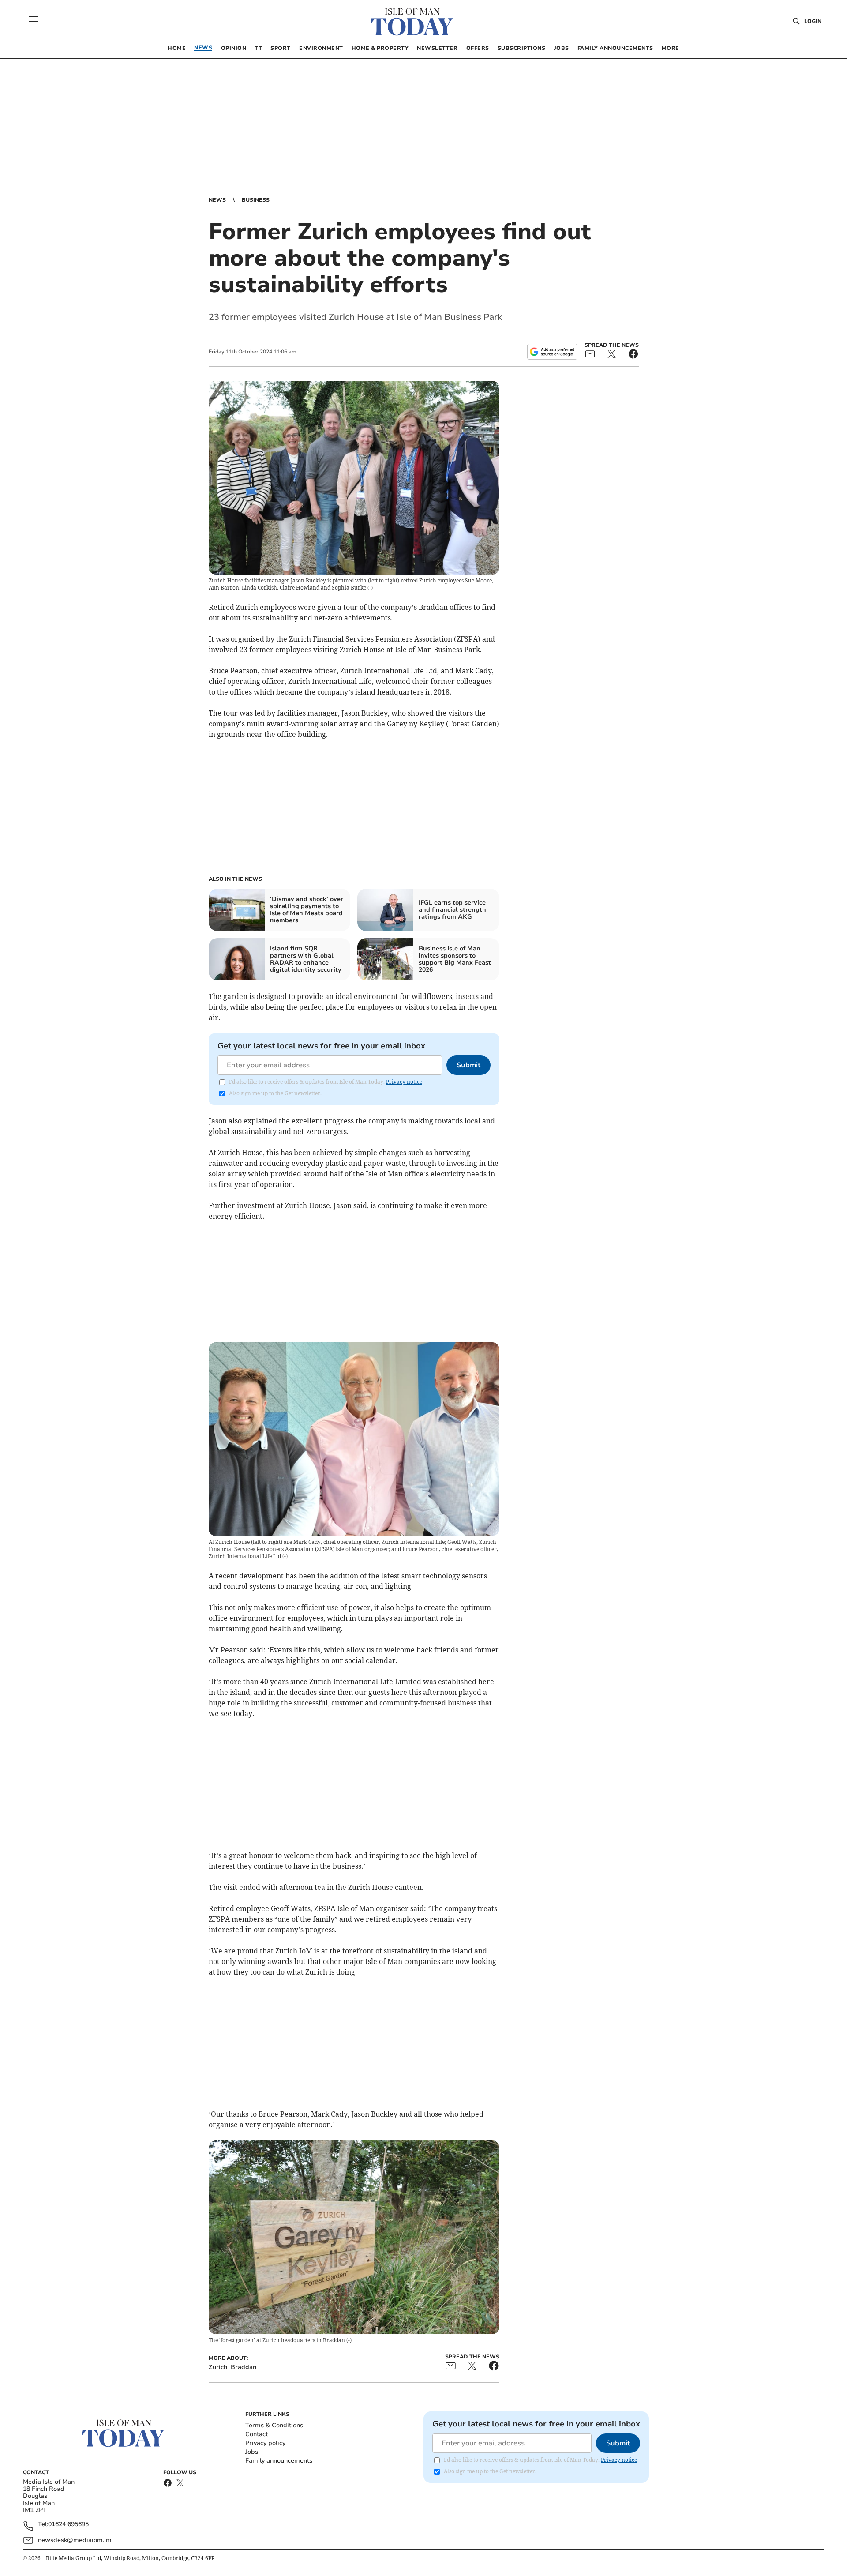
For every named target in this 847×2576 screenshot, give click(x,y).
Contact (257, 2434)
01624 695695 (68, 2525)
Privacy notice (404, 1082)
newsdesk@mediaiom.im (75, 2540)
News (217, 200)
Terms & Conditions (274, 2425)
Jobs (252, 2452)
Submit (468, 1065)
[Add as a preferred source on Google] (552, 352)
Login (813, 21)
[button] (34, 19)
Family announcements (279, 2461)
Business (256, 200)
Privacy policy (265, 2443)
